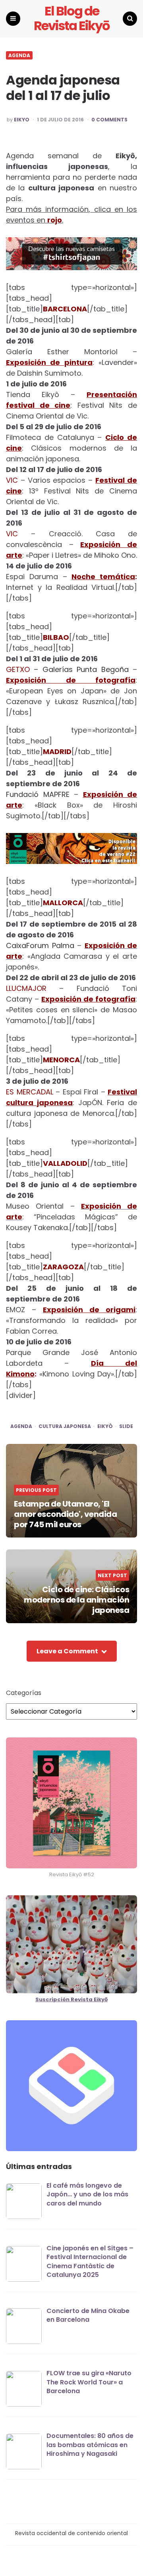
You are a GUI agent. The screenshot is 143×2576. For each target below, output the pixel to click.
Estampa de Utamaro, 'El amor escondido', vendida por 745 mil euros (65, 1514)
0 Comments (109, 120)
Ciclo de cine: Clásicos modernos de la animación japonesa (76, 1600)
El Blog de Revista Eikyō (71, 19)
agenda (21, 1426)
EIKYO (22, 120)
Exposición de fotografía (71, 680)
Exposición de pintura (49, 362)
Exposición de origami (89, 1310)
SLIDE (126, 1426)
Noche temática (103, 577)
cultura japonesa (65, 1426)
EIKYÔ (105, 1426)
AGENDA (19, 56)
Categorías (24, 1693)
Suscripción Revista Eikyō (71, 1999)
